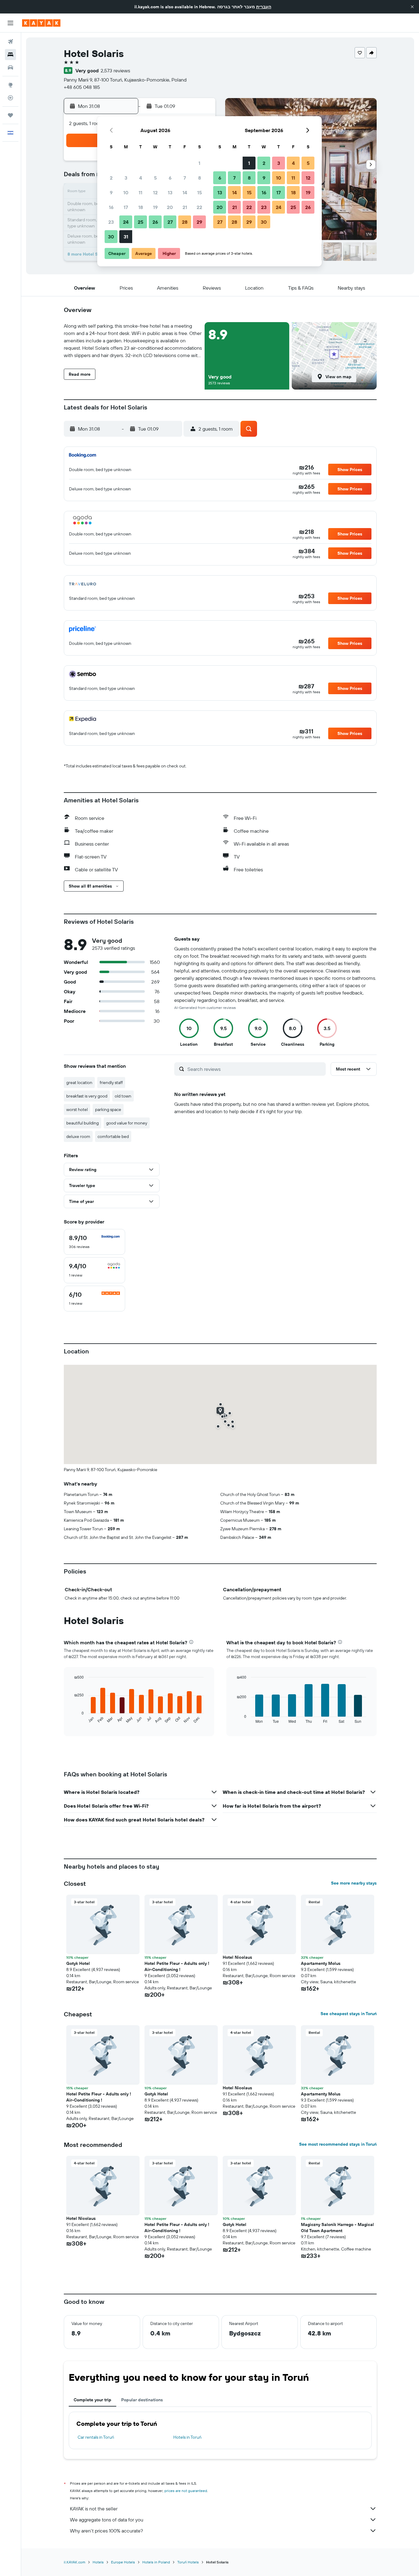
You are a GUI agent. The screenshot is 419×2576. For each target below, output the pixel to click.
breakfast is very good (87, 1096)
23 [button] (111, 222)
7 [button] (185, 178)
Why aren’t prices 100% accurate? (106, 2531)
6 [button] (170, 178)
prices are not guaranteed (186, 2491)
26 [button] (155, 222)
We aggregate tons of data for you (107, 2520)
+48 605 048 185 (82, 87)
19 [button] (155, 207)
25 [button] (140, 222)
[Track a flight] (10, 98)
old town (123, 1096)
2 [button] (111, 178)
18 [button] (141, 207)
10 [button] (126, 192)
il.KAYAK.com (75, 2562)
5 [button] (155, 178)
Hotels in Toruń (187, 2437)
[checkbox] (94, 1242)
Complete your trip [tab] (92, 2400)
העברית (264, 7)
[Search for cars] (10, 67)
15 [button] (200, 192)
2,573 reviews (115, 70)
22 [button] (199, 207)
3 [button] (126, 178)
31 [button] (126, 237)
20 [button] (170, 207)
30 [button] (111, 237)
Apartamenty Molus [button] (321, 1963)
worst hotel (77, 1109)
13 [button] (170, 192)
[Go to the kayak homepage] (41, 23)
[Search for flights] (10, 42)
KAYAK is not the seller (94, 2509)
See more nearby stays (354, 1883)
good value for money (127, 1123)
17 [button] (126, 207)
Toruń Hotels (188, 2562)
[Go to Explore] (10, 85)
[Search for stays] (10, 55)
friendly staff (111, 1083)
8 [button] (200, 178)
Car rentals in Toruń (96, 2437)
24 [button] (126, 222)
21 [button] (185, 207)
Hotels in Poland (156, 2562)
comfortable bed (113, 1136)
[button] (412, 7)
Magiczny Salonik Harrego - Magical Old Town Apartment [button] (337, 2228)
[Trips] (10, 115)
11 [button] (140, 192)
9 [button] (111, 192)
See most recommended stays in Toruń (338, 2144)
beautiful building (83, 1123)
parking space (108, 1109)
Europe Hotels (123, 2562)
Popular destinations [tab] (142, 2400)
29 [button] (199, 222)
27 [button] (170, 222)
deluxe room (78, 1136)
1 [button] (199, 163)
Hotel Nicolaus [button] (237, 1957)
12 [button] (155, 192)
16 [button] (111, 207)
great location (79, 1083)
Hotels (98, 2562)
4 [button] (141, 178)
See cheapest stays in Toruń (349, 2014)
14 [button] (185, 192)
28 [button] (185, 222)
